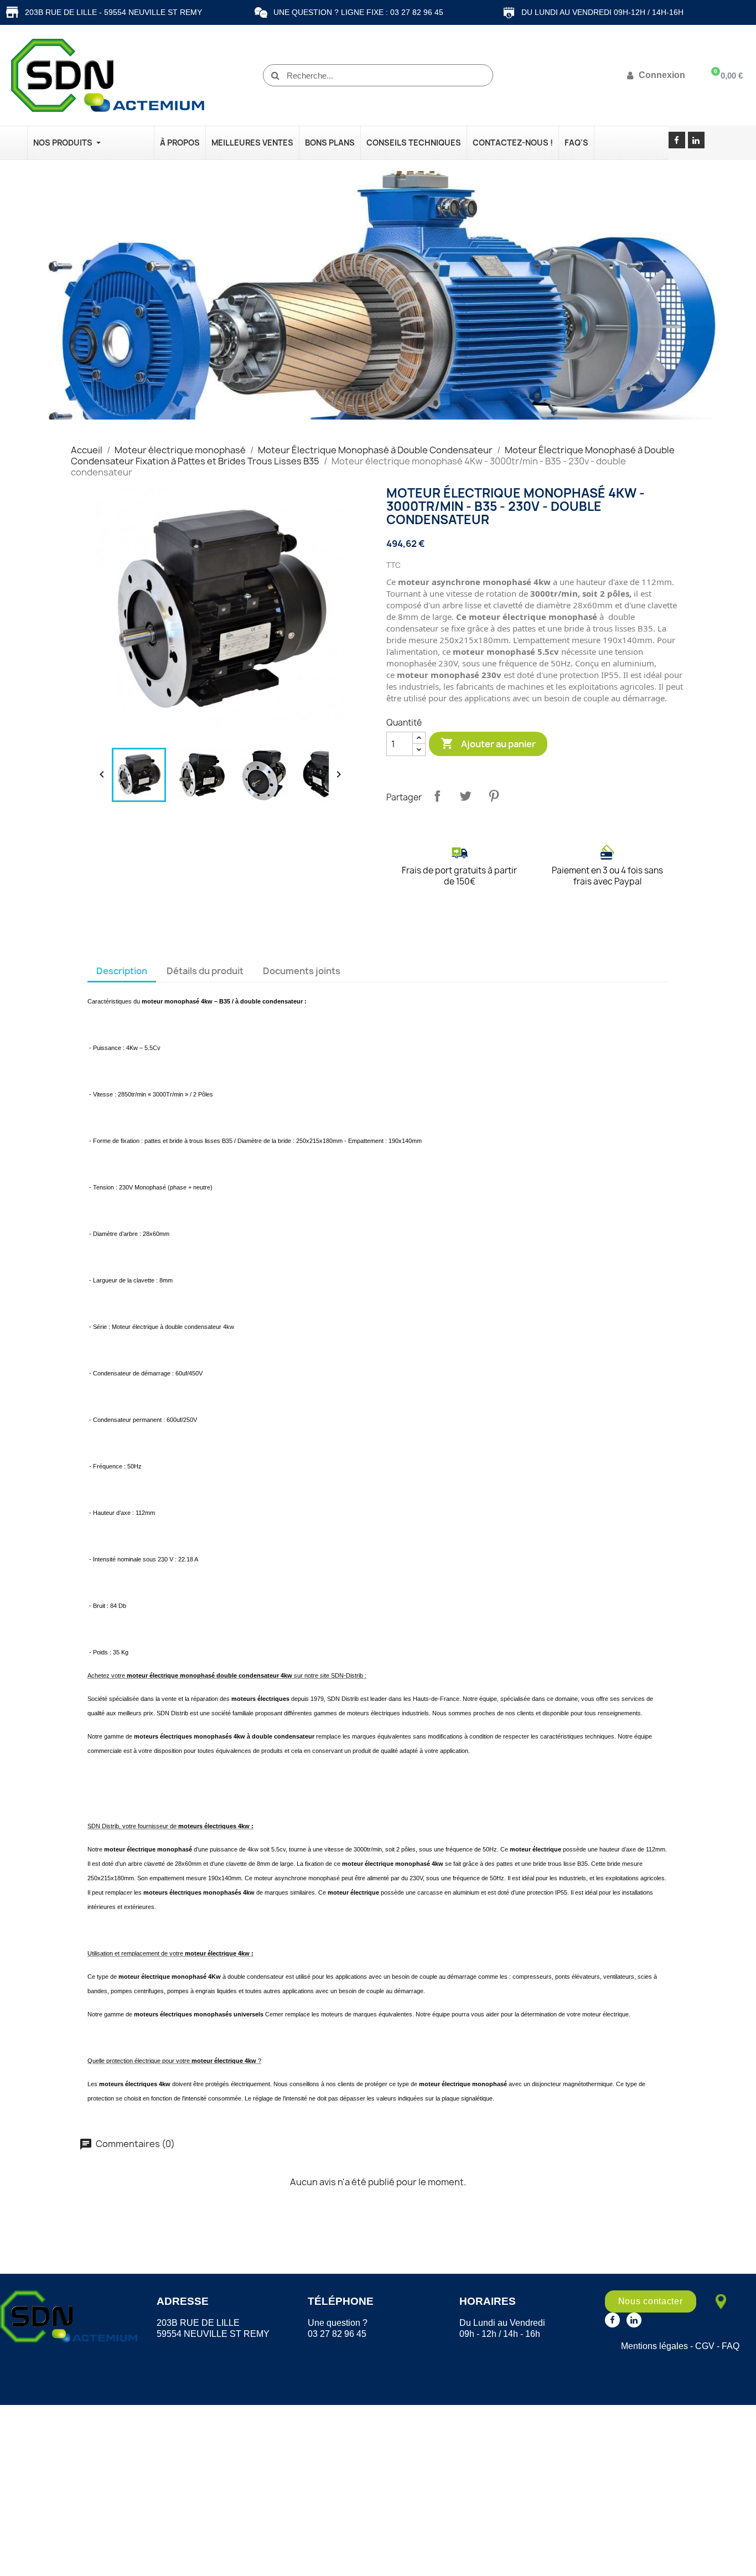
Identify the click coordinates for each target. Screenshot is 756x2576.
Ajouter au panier (488, 743)
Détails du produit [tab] (205, 971)
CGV (705, 2346)
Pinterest (494, 796)
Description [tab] (122, 971)
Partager (437, 796)
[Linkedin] (696, 140)
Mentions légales (654, 2346)
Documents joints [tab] (302, 971)
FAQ (731, 2346)
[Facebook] (677, 140)
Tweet (465, 796)
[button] (651, 2301)
